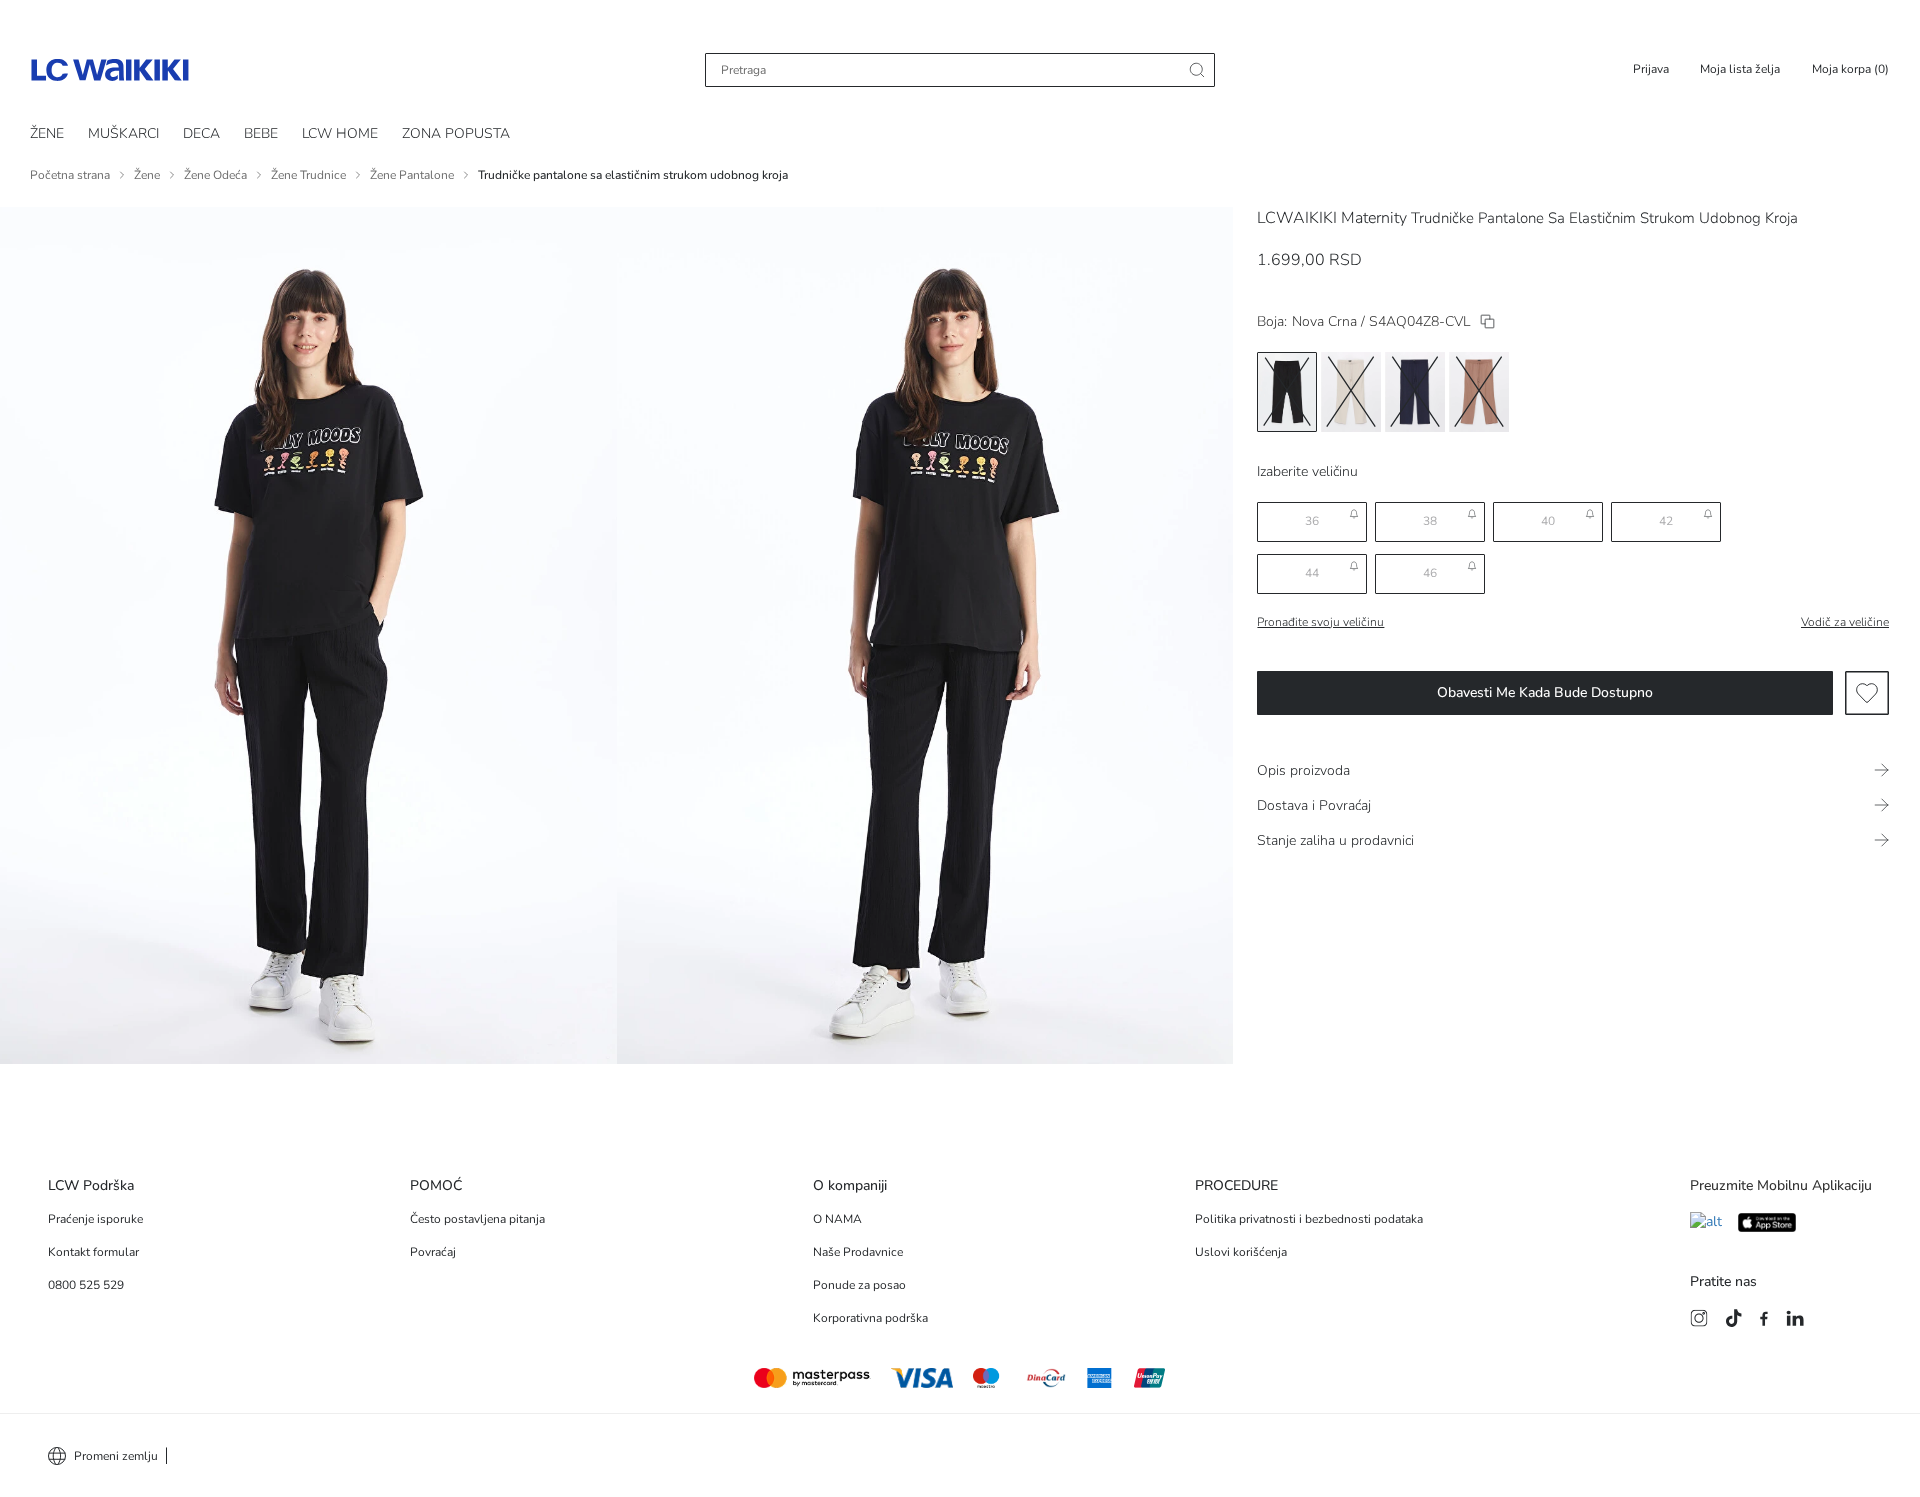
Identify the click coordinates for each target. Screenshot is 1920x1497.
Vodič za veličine (1845, 622)
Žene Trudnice (308, 175)
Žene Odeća (215, 175)
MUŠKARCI (123, 133)
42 (1666, 521)
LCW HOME (340, 133)
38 (1430, 521)
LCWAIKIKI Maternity (1332, 218)
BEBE (261, 133)
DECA (201, 133)
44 (1312, 573)
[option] (1287, 392)
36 (1312, 521)
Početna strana (70, 175)
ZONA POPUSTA (456, 133)
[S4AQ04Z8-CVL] (1487, 321)
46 (1430, 573)
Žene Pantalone (412, 175)
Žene (147, 175)
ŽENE (47, 133)
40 (1548, 521)
